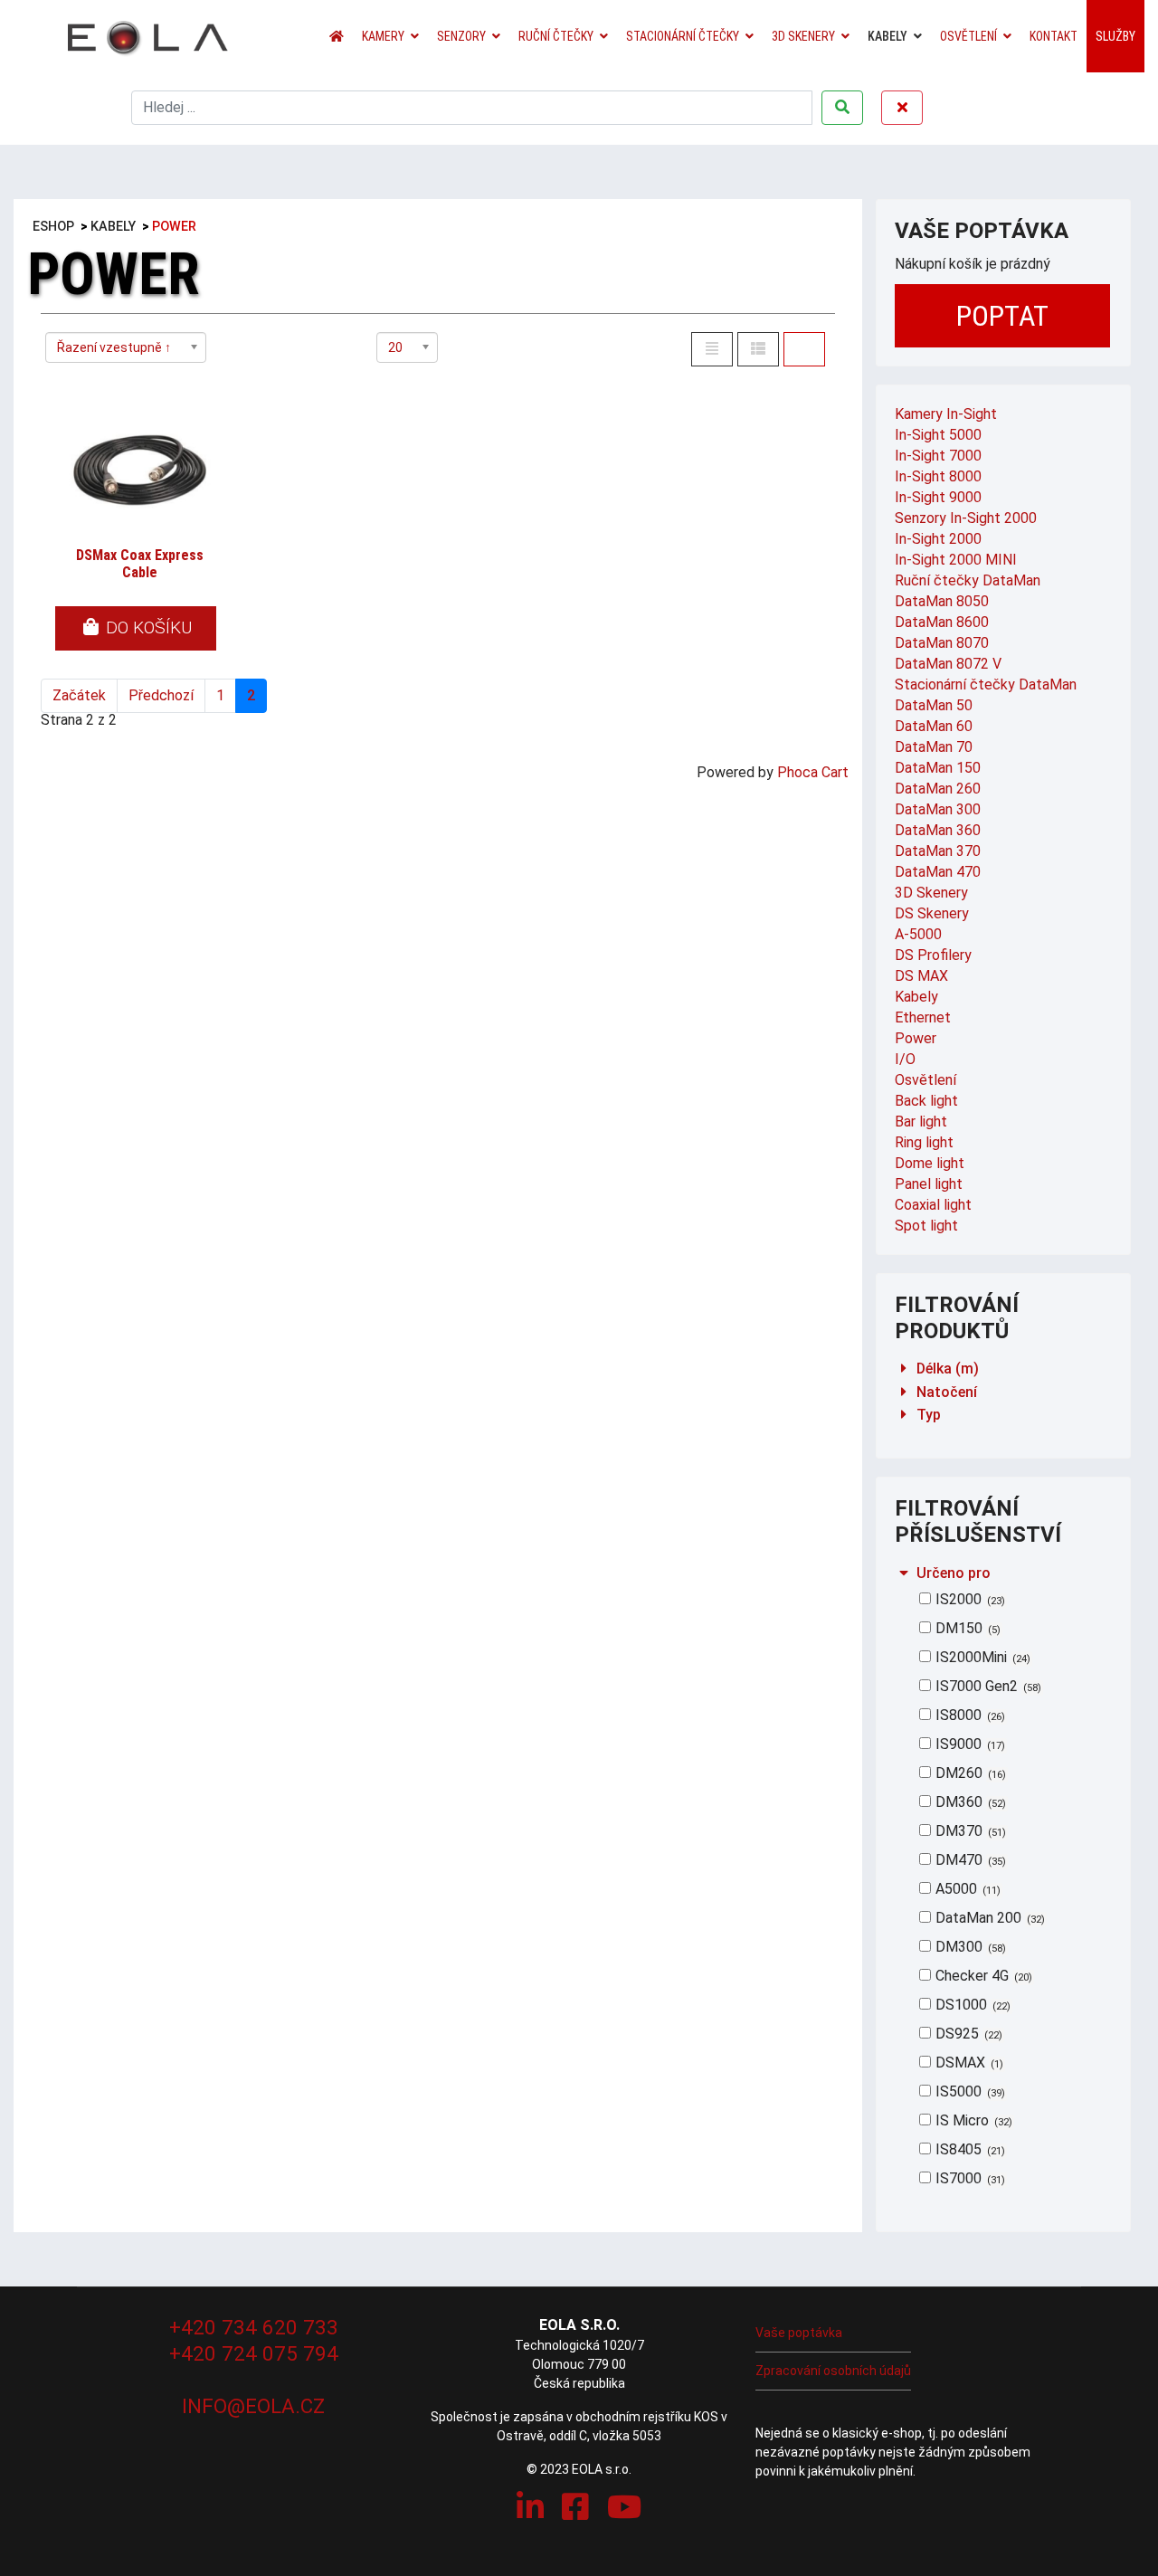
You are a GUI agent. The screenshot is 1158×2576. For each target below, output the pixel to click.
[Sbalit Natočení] (904, 1392)
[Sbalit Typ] (904, 1415)
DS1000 (971, 2005)
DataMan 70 (934, 747)
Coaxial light (933, 1205)
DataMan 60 (934, 726)
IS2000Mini (981, 1657)
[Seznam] (712, 349)
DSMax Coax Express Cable (140, 564)
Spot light (926, 1226)
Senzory (461, 36)
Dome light (930, 1163)
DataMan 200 (988, 1918)
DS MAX (921, 976)
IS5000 (968, 2091)
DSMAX (968, 2063)
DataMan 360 (938, 830)
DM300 (969, 1947)
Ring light (924, 1142)
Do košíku (147, 627)
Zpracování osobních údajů (833, 2371)
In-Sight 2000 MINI (956, 560)
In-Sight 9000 (938, 497)
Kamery (383, 36)
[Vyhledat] (842, 108)
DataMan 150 (938, 768)
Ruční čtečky (556, 36)
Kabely (887, 36)
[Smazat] (902, 108)
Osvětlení (968, 36)
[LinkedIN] (530, 2507)
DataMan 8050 (942, 601)
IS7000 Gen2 (987, 1686)
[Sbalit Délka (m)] (904, 1369)
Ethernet (923, 1017)
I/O (905, 1059)
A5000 (966, 1889)
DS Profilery (933, 955)
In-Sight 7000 (938, 456)
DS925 (967, 2034)
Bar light (921, 1122)
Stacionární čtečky (683, 36)
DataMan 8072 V (948, 664)
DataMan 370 (938, 851)
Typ (929, 1415)
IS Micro (972, 2120)
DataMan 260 (938, 789)
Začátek (79, 695)
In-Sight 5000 (938, 435)
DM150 (966, 1628)
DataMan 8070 (942, 643)
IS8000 (968, 1715)
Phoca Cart (813, 772)
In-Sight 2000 (938, 539)
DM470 (969, 1860)
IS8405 (968, 2149)
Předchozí (161, 695)
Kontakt (1054, 36)
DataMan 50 (934, 705)
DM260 (969, 1773)
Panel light (929, 1184)
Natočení (947, 1392)
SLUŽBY (1115, 36)
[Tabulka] (804, 349)
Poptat (1002, 316)
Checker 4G (982, 1976)
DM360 (969, 1802)
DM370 (969, 1831)
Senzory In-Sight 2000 (966, 518)
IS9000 (968, 1744)
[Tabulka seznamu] (758, 349)
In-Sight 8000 (938, 476)
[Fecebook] (575, 2507)
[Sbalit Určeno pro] (904, 1573)
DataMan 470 (938, 872)
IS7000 (968, 2178)
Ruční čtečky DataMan (968, 580)
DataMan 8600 (942, 622)
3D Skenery (803, 36)
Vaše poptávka (799, 2333)
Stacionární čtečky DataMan (986, 684)
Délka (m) (948, 1369)
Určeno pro (954, 1573)
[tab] (1004, 1369)
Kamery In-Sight (946, 414)
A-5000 (918, 934)
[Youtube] (624, 2507)
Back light (926, 1101)
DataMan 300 (938, 809)
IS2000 (968, 1599)
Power (916, 1038)
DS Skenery (932, 913)
